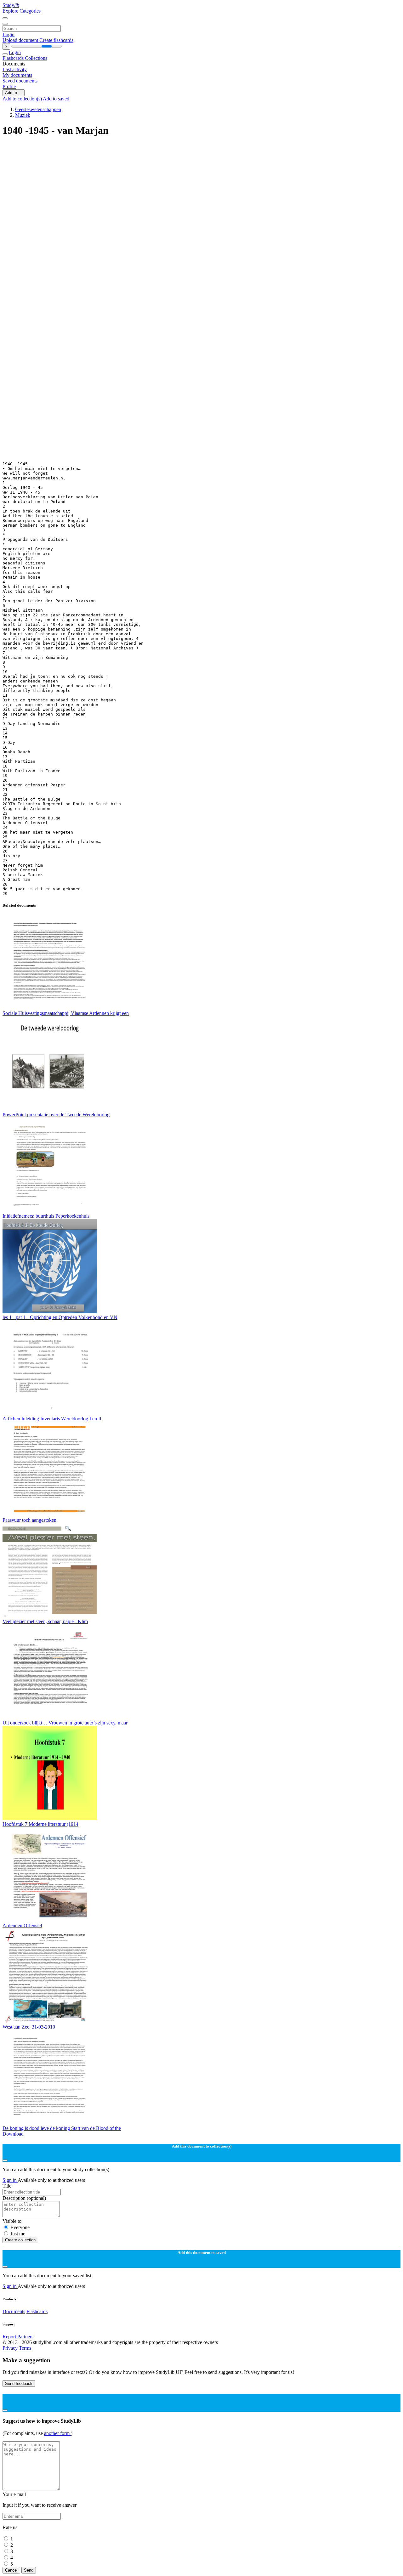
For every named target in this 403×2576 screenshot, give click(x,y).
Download (13, 2134)
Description (24, 2198)
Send (29, 2570)
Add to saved (56, 99)
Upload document (21, 40)
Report (9, 2337)
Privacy (11, 2348)
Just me (18, 2234)
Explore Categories (22, 11)
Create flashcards (56, 40)
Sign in (10, 2180)
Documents (14, 2311)
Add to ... (14, 93)
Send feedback (19, 2384)
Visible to (12, 2221)
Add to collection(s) (23, 99)
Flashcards (14, 58)
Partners (25, 2337)
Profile (9, 86)
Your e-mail (14, 2494)
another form (57, 2433)
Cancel (11, 2570)
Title (7, 2186)
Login (9, 34)
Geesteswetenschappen (38, 109)
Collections (36, 58)
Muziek (23, 115)
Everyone (20, 2227)
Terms (25, 2348)
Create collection (20, 2240)
